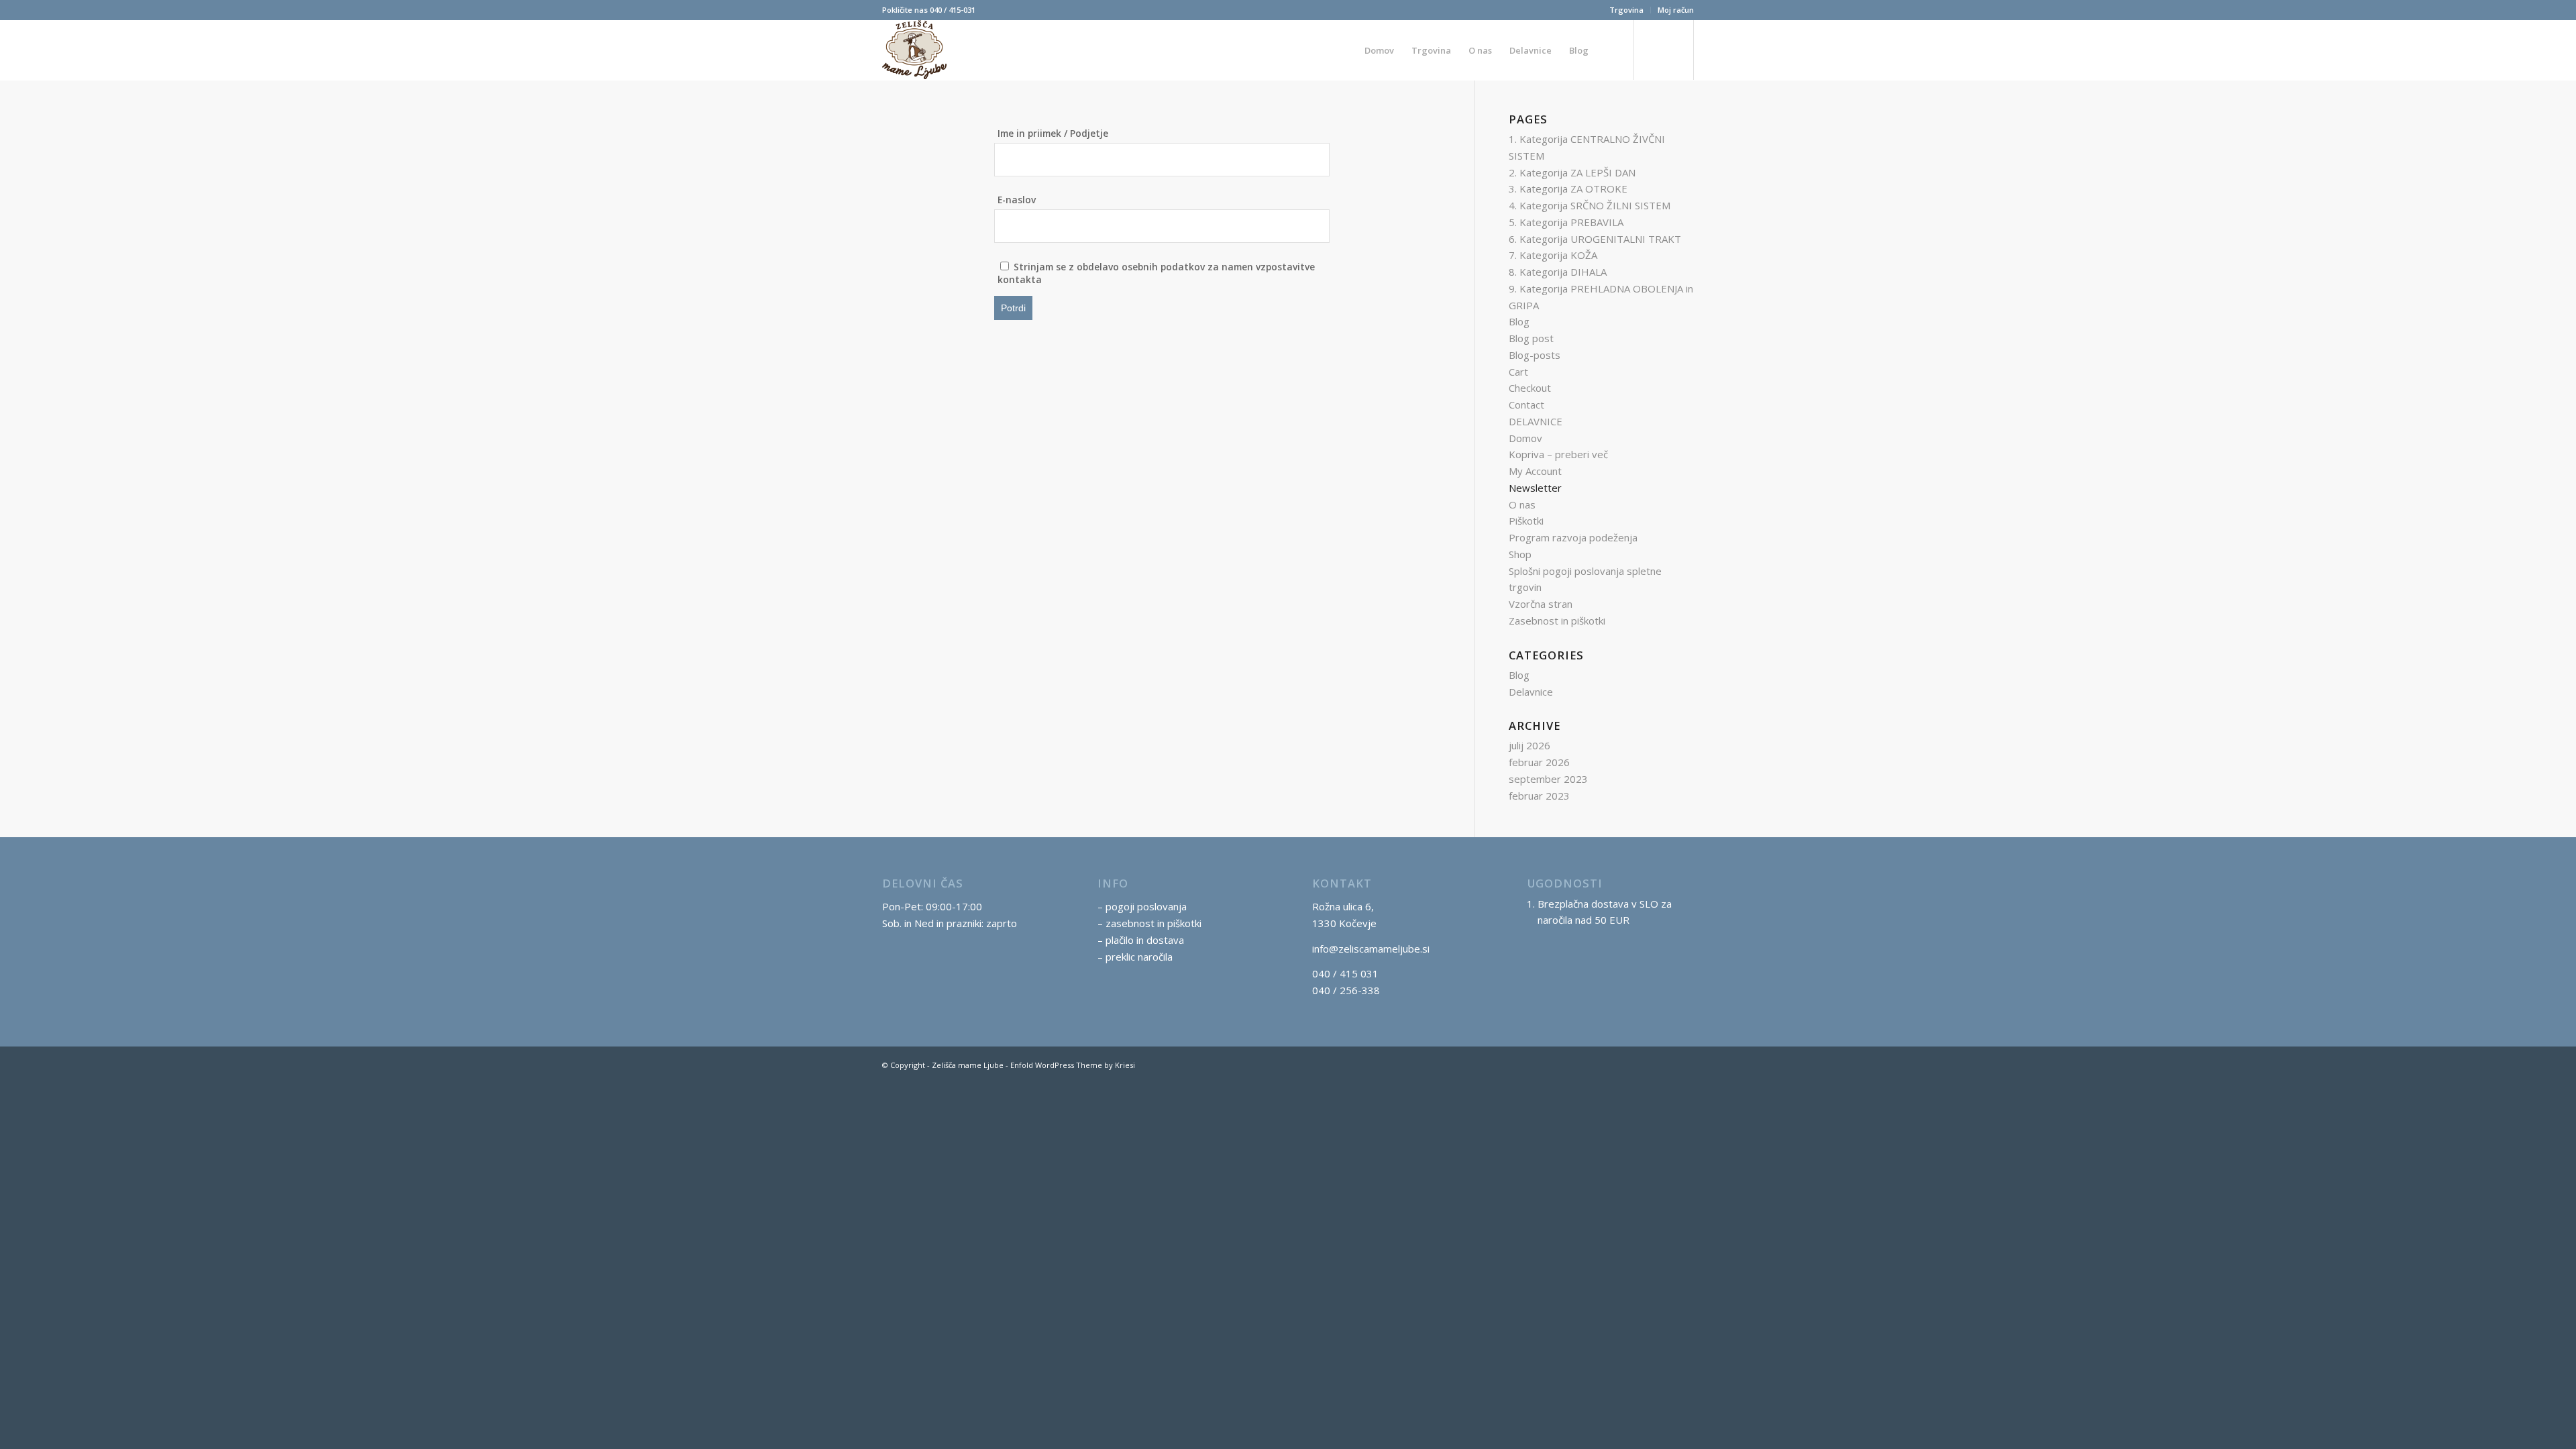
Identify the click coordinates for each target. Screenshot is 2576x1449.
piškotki (1184, 923)
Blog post (1531, 338)
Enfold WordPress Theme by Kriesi (1073, 1065)
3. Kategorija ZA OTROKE (1568, 189)
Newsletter (1535, 488)
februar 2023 (1539, 796)
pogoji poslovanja (1146, 906)
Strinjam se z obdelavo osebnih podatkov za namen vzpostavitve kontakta (1156, 273)
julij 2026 (1529, 745)
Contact (1526, 405)
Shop (1520, 554)
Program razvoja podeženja (1573, 537)
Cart (1518, 372)
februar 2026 (1539, 762)
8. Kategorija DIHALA (1558, 272)
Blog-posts (1535, 355)
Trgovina (1626, 10)
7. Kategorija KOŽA (1553, 255)
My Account (1535, 471)
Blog (1519, 321)
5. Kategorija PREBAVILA (1566, 222)
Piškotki (1526, 521)
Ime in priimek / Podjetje (1053, 133)
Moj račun (1676, 10)
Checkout (1530, 388)
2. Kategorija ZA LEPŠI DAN (1572, 172)
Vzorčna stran (1541, 604)
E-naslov (1017, 200)
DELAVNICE (1536, 421)
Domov (1525, 438)
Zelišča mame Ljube (968, 1065)
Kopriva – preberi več (1558, 454)
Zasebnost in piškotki (1557, 621)
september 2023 (1548, 779)
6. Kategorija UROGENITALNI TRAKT (1595, 239)
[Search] (1610, 50)
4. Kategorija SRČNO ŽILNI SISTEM (1590, 205)
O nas (1522, 504)
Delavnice (1531, 692)
